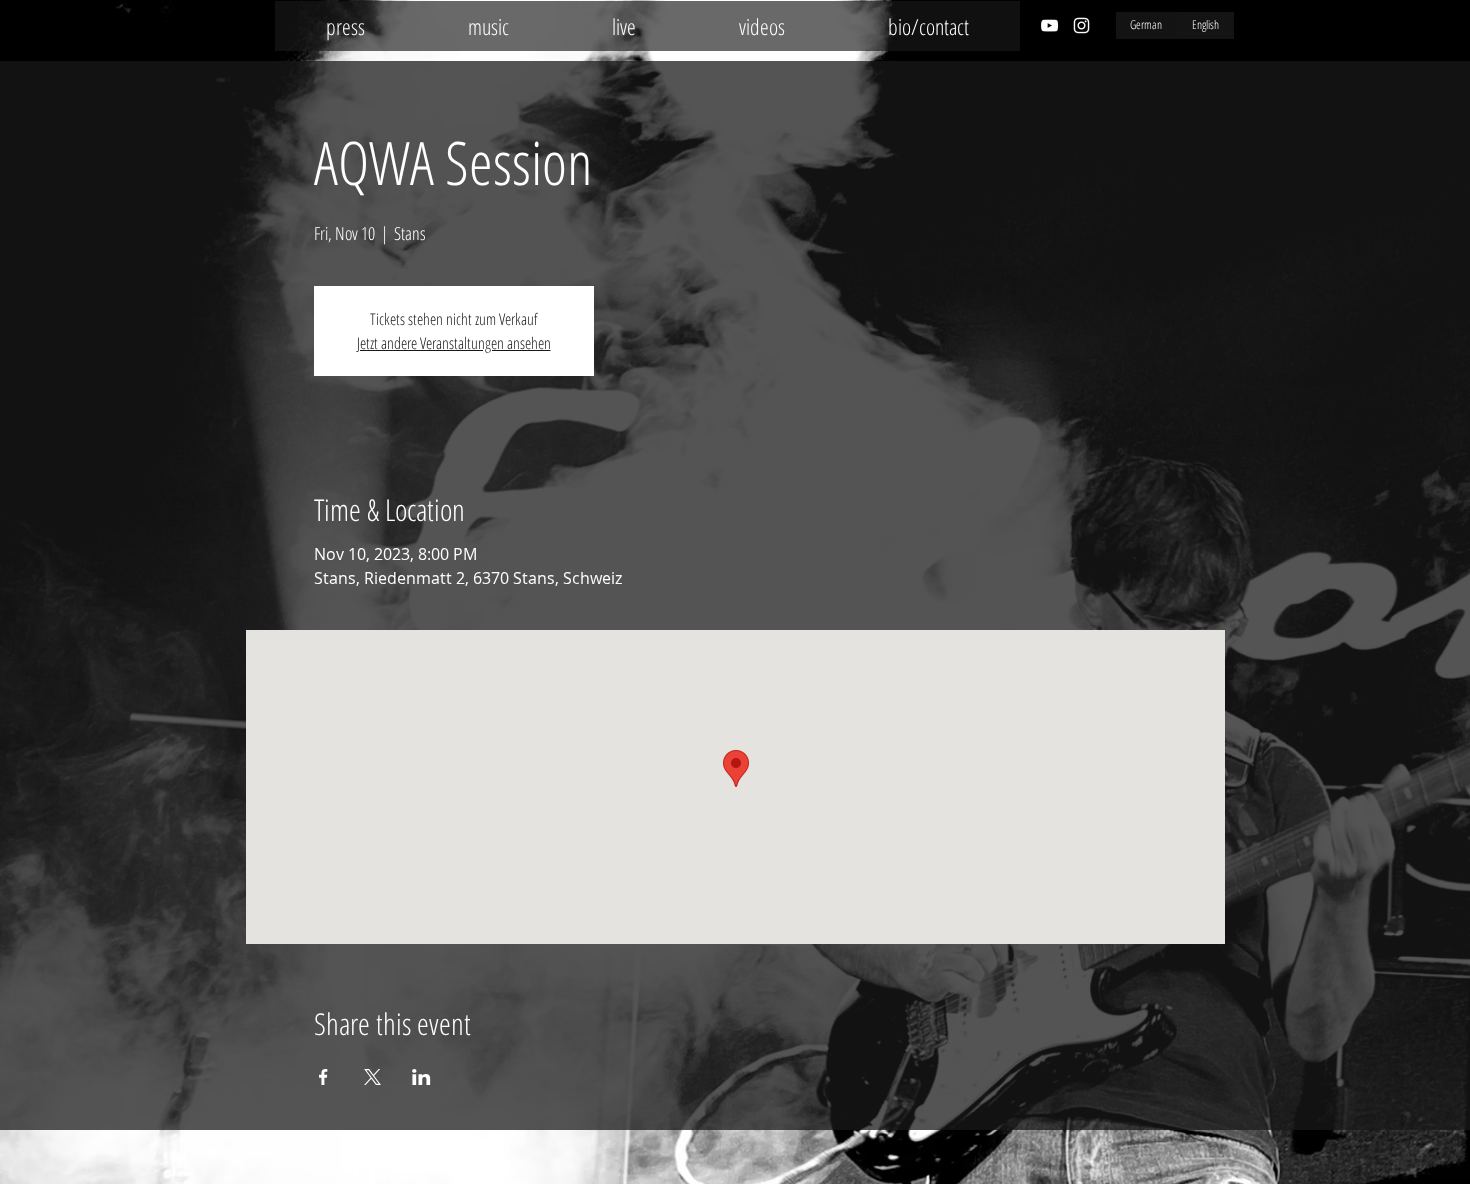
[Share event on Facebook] (323, 1077)
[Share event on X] (372, 1077)
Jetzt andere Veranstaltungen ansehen (454, 343)
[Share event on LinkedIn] (421, 1077)
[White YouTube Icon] (1049, 25)
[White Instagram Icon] (1081, 25)
